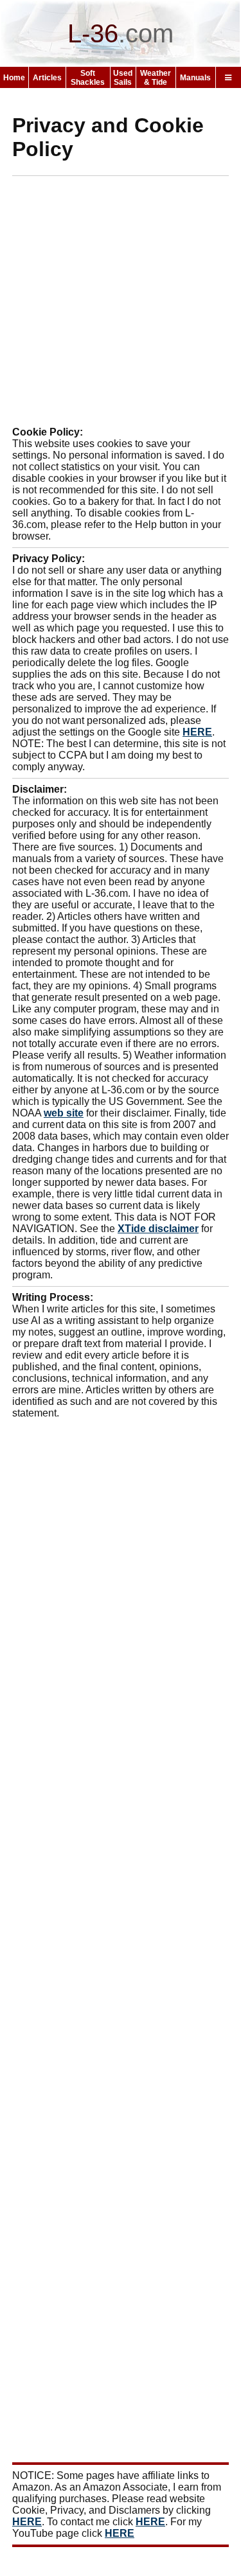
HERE (197, 732)
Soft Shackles (88, 78)
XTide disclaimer (158, 1229)
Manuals (195, 78)
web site (64, 1113)
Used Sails (123, 78)
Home (14, 78)
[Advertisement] (121, 306)
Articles (47, 78)
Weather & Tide (156, 78)
